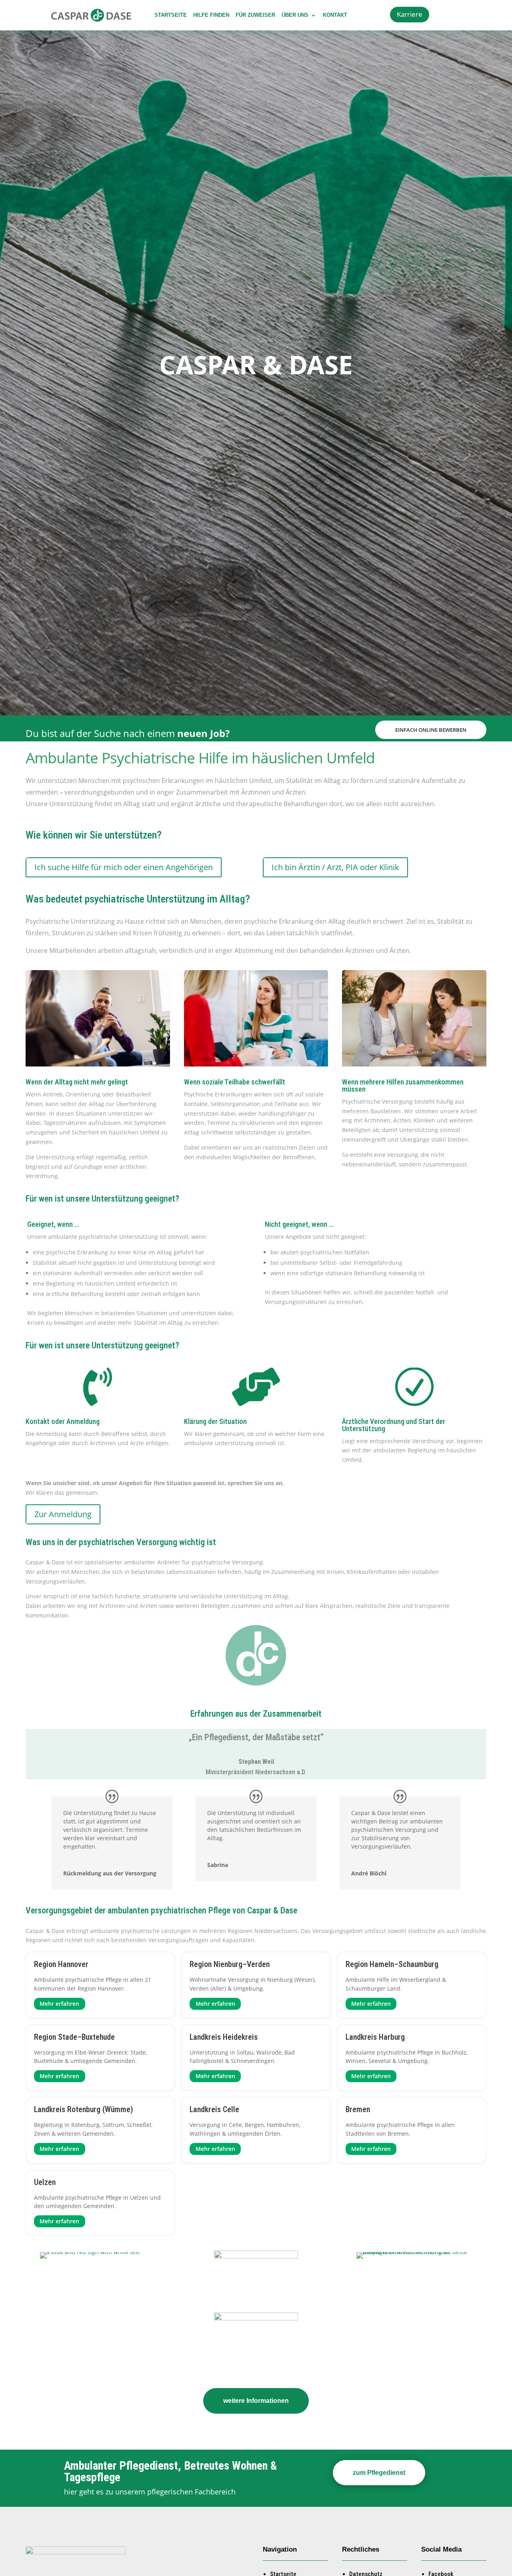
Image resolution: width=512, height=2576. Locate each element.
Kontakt (335, 15)
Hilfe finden (211, 15)
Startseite (171, 15)
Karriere (410, 14)
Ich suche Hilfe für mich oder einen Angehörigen (124, 867)
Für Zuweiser (255, 15)
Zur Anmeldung (63, 1514)
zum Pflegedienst (379, 2473)
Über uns (295, 15)
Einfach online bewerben (431, 730)
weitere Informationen (256, 2401)
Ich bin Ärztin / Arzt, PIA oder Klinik (335, 867)
